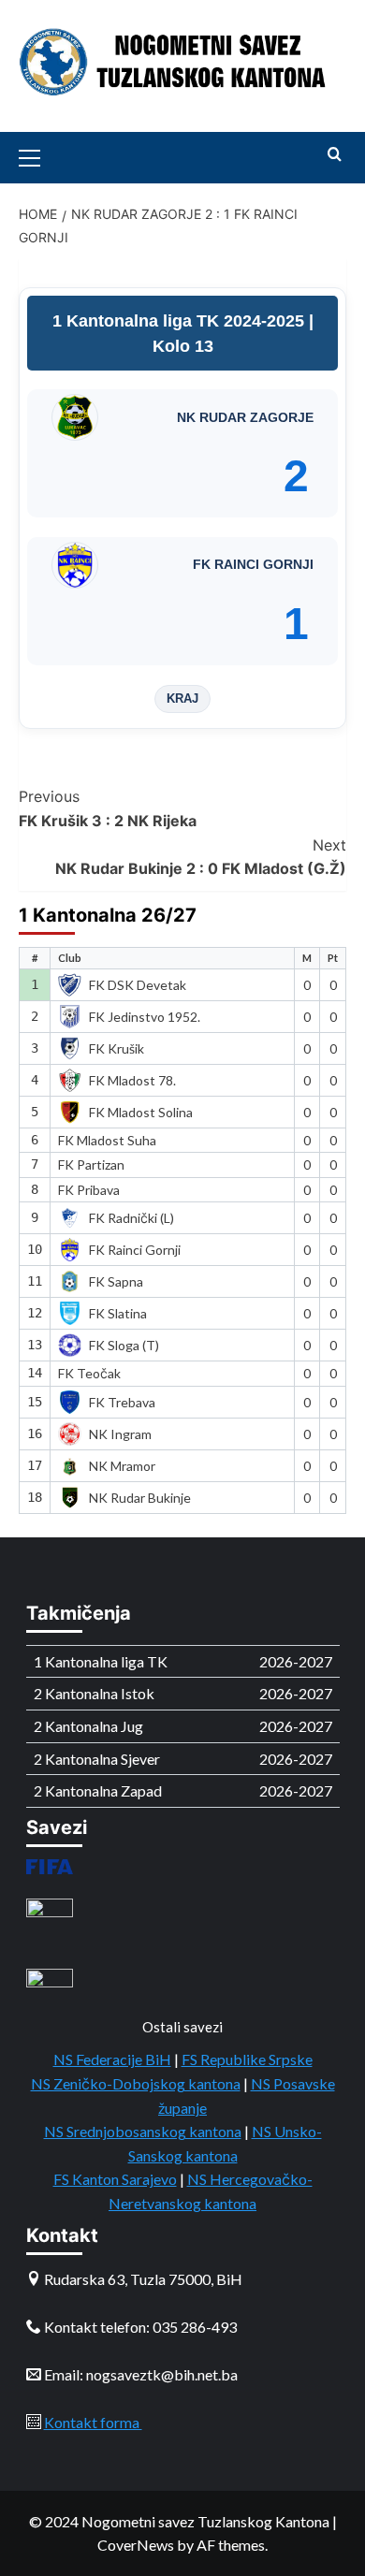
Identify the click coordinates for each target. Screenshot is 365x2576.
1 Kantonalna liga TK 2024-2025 (181, 321)
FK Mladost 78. (132, 1080)
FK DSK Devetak (138, 985)
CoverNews (136, 2545)
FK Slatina (118, 1313)
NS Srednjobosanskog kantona (143, 2131)
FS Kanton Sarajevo (115, 2179)
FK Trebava (122, 1402)
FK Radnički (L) (131, 1218)
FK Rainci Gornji (135, 1250)
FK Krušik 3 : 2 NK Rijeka (108, 808)
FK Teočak (89, 1373)
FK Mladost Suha (107, 1140)
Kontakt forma (93, 2422)
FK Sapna (116, 1281)
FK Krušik (117, 1048)
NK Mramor (122, 1466)
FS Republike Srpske (247, 2059)
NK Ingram (120, 1434)
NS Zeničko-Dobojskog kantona (136, 2083)
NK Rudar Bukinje (140, 1498)
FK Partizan (91, 1164)
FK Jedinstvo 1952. (145, 1017)
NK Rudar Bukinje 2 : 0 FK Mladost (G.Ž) (201, 857)
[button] (37, 155)
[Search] (335, 155)
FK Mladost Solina (141, 1112)
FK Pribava (89, 1190)
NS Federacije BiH (112, 2059)
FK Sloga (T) (124, 1345)
